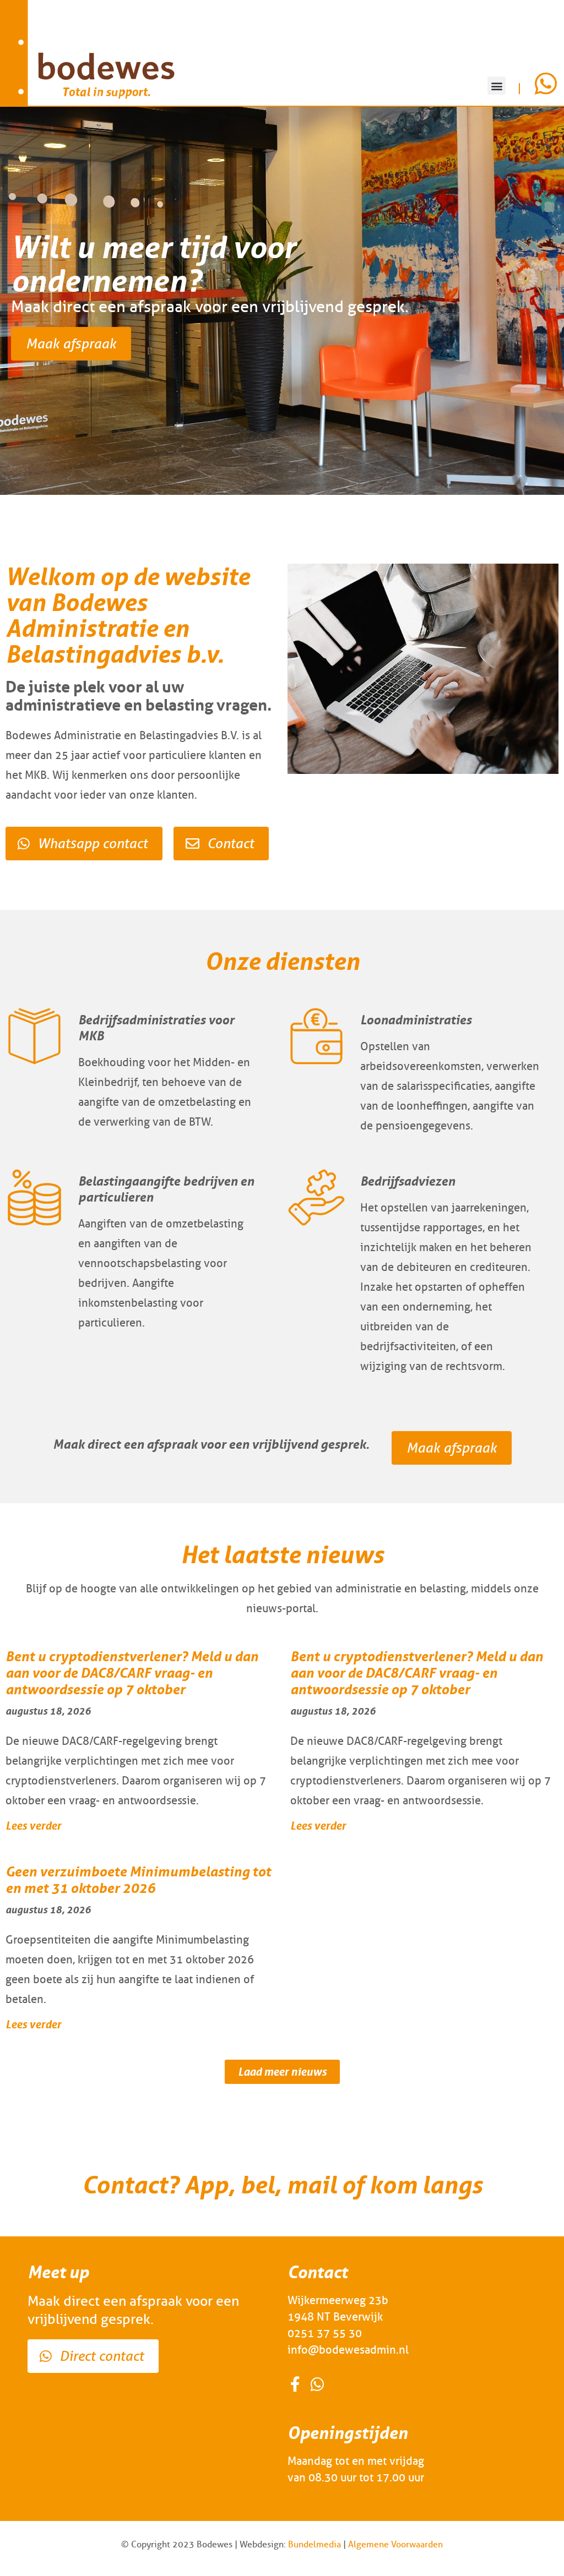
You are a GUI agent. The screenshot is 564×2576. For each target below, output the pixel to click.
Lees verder (33, 1825)
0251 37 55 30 (325, 2333)
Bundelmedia (314, 2544)
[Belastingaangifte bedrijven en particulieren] (34, 1197)
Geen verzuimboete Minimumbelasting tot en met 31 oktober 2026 (138, 1880)
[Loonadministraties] (316, 1036)
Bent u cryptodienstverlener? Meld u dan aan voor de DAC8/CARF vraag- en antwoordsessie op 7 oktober (132, 1673)
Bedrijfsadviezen (408, 1181)
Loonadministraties (416, 1020)
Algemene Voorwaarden (395, 2544)
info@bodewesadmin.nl (348, 2350)
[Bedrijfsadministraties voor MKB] (34, 1036)
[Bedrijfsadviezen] (316, 1197)
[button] (497, 86)
